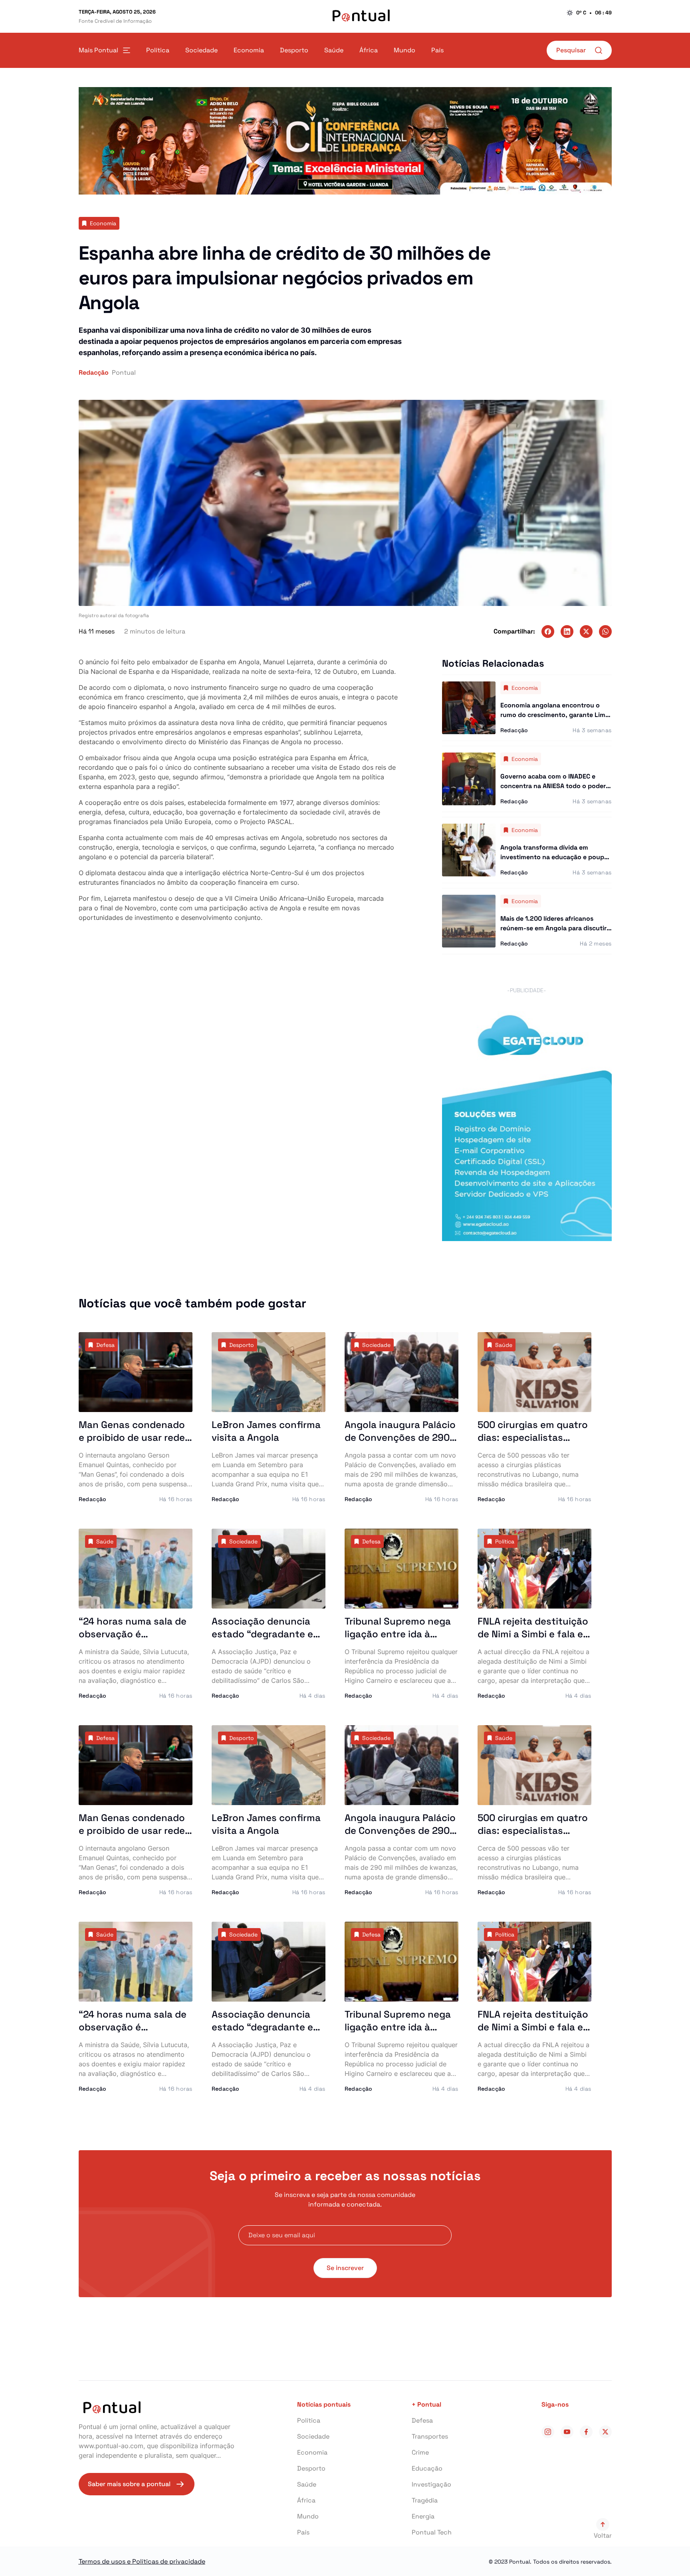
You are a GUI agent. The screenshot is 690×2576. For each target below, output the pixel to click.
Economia (312, 2452)
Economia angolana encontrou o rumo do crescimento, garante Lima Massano (555, 715)
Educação (427, 2468)
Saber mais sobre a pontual (129, 2484)
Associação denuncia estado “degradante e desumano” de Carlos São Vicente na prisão (262, 1640)
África (306, 2500)
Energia (423, 2516)
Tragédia (425, 2500)
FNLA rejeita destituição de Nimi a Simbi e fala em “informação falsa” (534, 1634)
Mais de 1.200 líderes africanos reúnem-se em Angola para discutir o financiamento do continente (553, 928)
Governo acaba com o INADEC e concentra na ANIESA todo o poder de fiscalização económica (553, 786)
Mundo (308, 2516)
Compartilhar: (514, 631)
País (303, 2532)
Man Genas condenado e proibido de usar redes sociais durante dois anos (134, 1444)
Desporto (311, 2468)
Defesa (422, 2420)
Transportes (430, 2436)
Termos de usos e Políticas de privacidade (142, 2561)
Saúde (307, 2484)
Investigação (431, 2484)
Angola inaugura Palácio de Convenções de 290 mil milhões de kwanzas (400, 1437)
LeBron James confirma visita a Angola (266, 1431)
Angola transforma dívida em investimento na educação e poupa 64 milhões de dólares (554, 857)
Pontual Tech (432, 2532)
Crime (420, 2452)
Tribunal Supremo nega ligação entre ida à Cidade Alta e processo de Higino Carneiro (398, 1640)
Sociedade (313, 2436)
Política (309, 2420)
